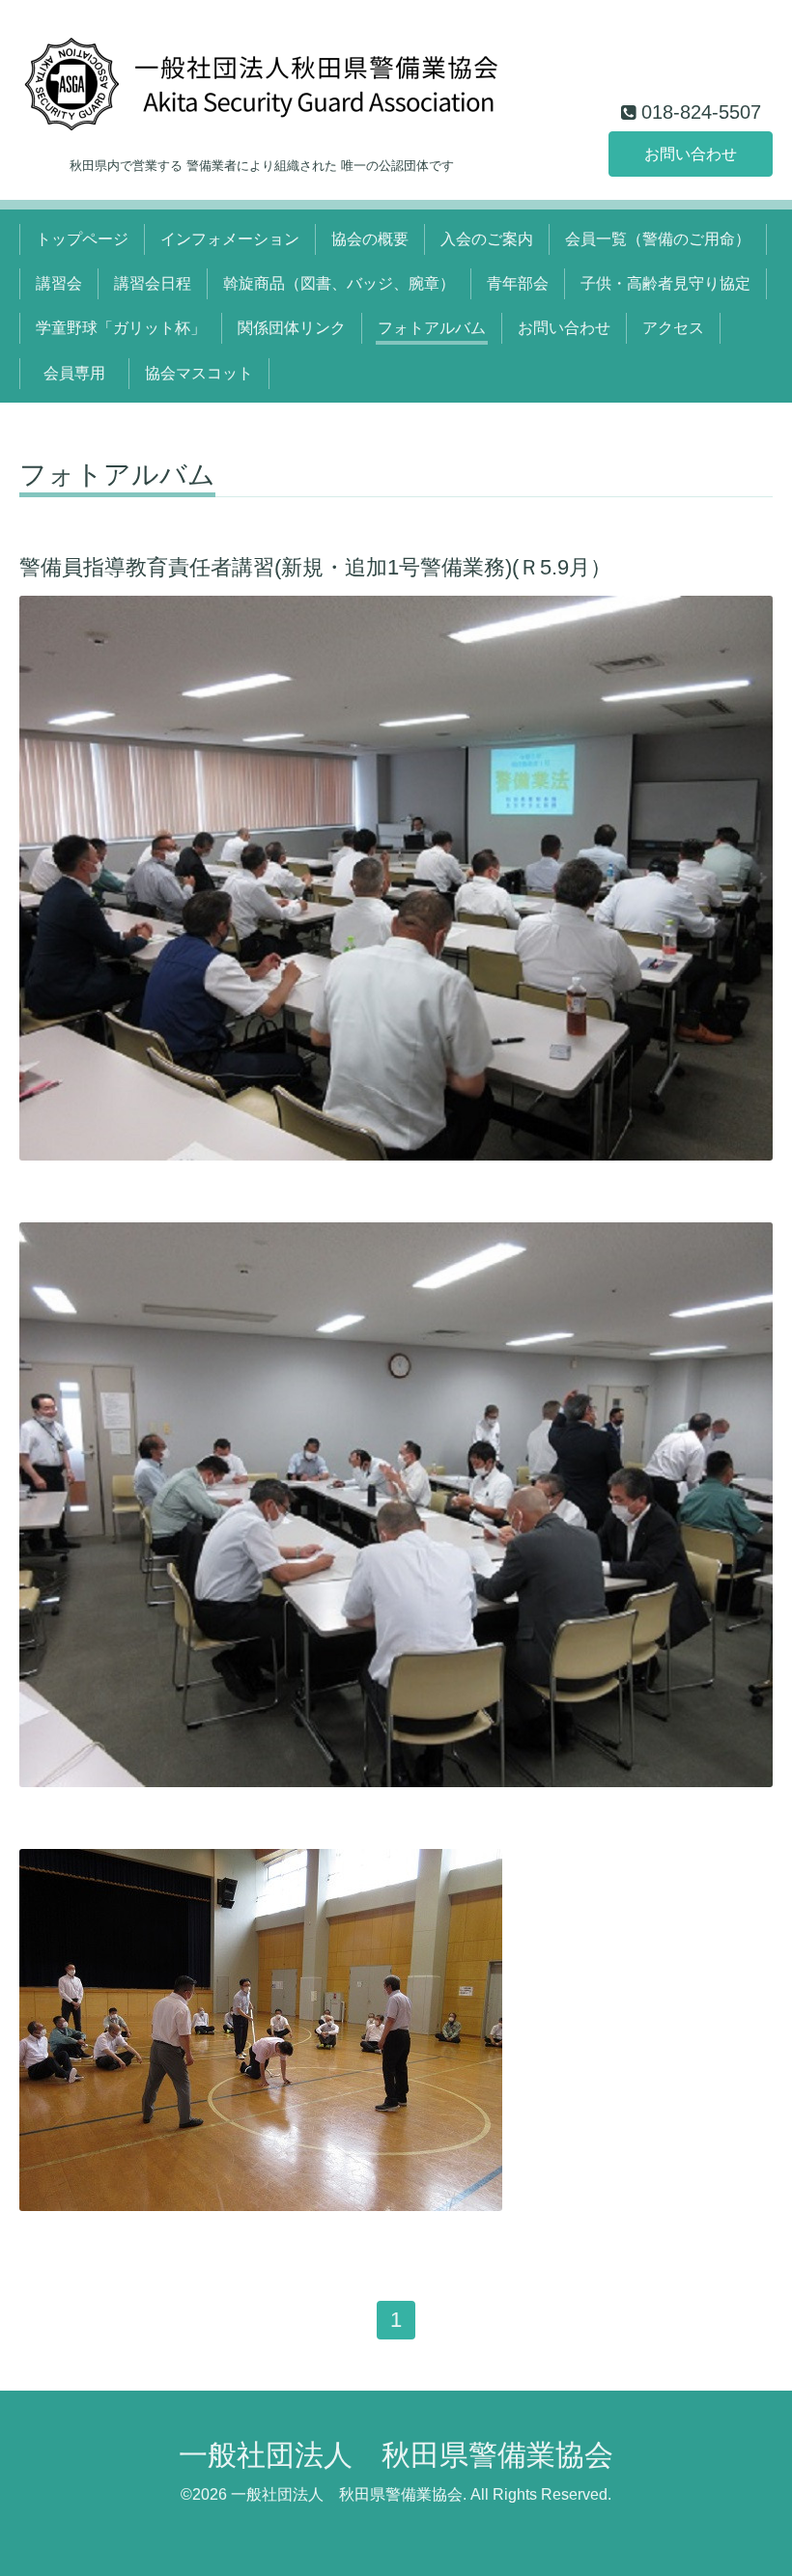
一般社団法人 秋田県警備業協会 (396, 2455)
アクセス (673, 328)
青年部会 (518, 283)
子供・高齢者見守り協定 (665, 283)
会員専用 (82, 373)
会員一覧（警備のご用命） (658, 239)
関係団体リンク (292, 328)
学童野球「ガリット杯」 (121, 328)
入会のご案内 (487, 239)
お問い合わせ (691, 154)
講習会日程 (153, 283)
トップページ (82, 239)
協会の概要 (370, 239)
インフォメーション (230, 239)
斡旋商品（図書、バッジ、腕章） (339, 283)
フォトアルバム (432, 328)
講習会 (59, 283)
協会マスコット (199, 373)
